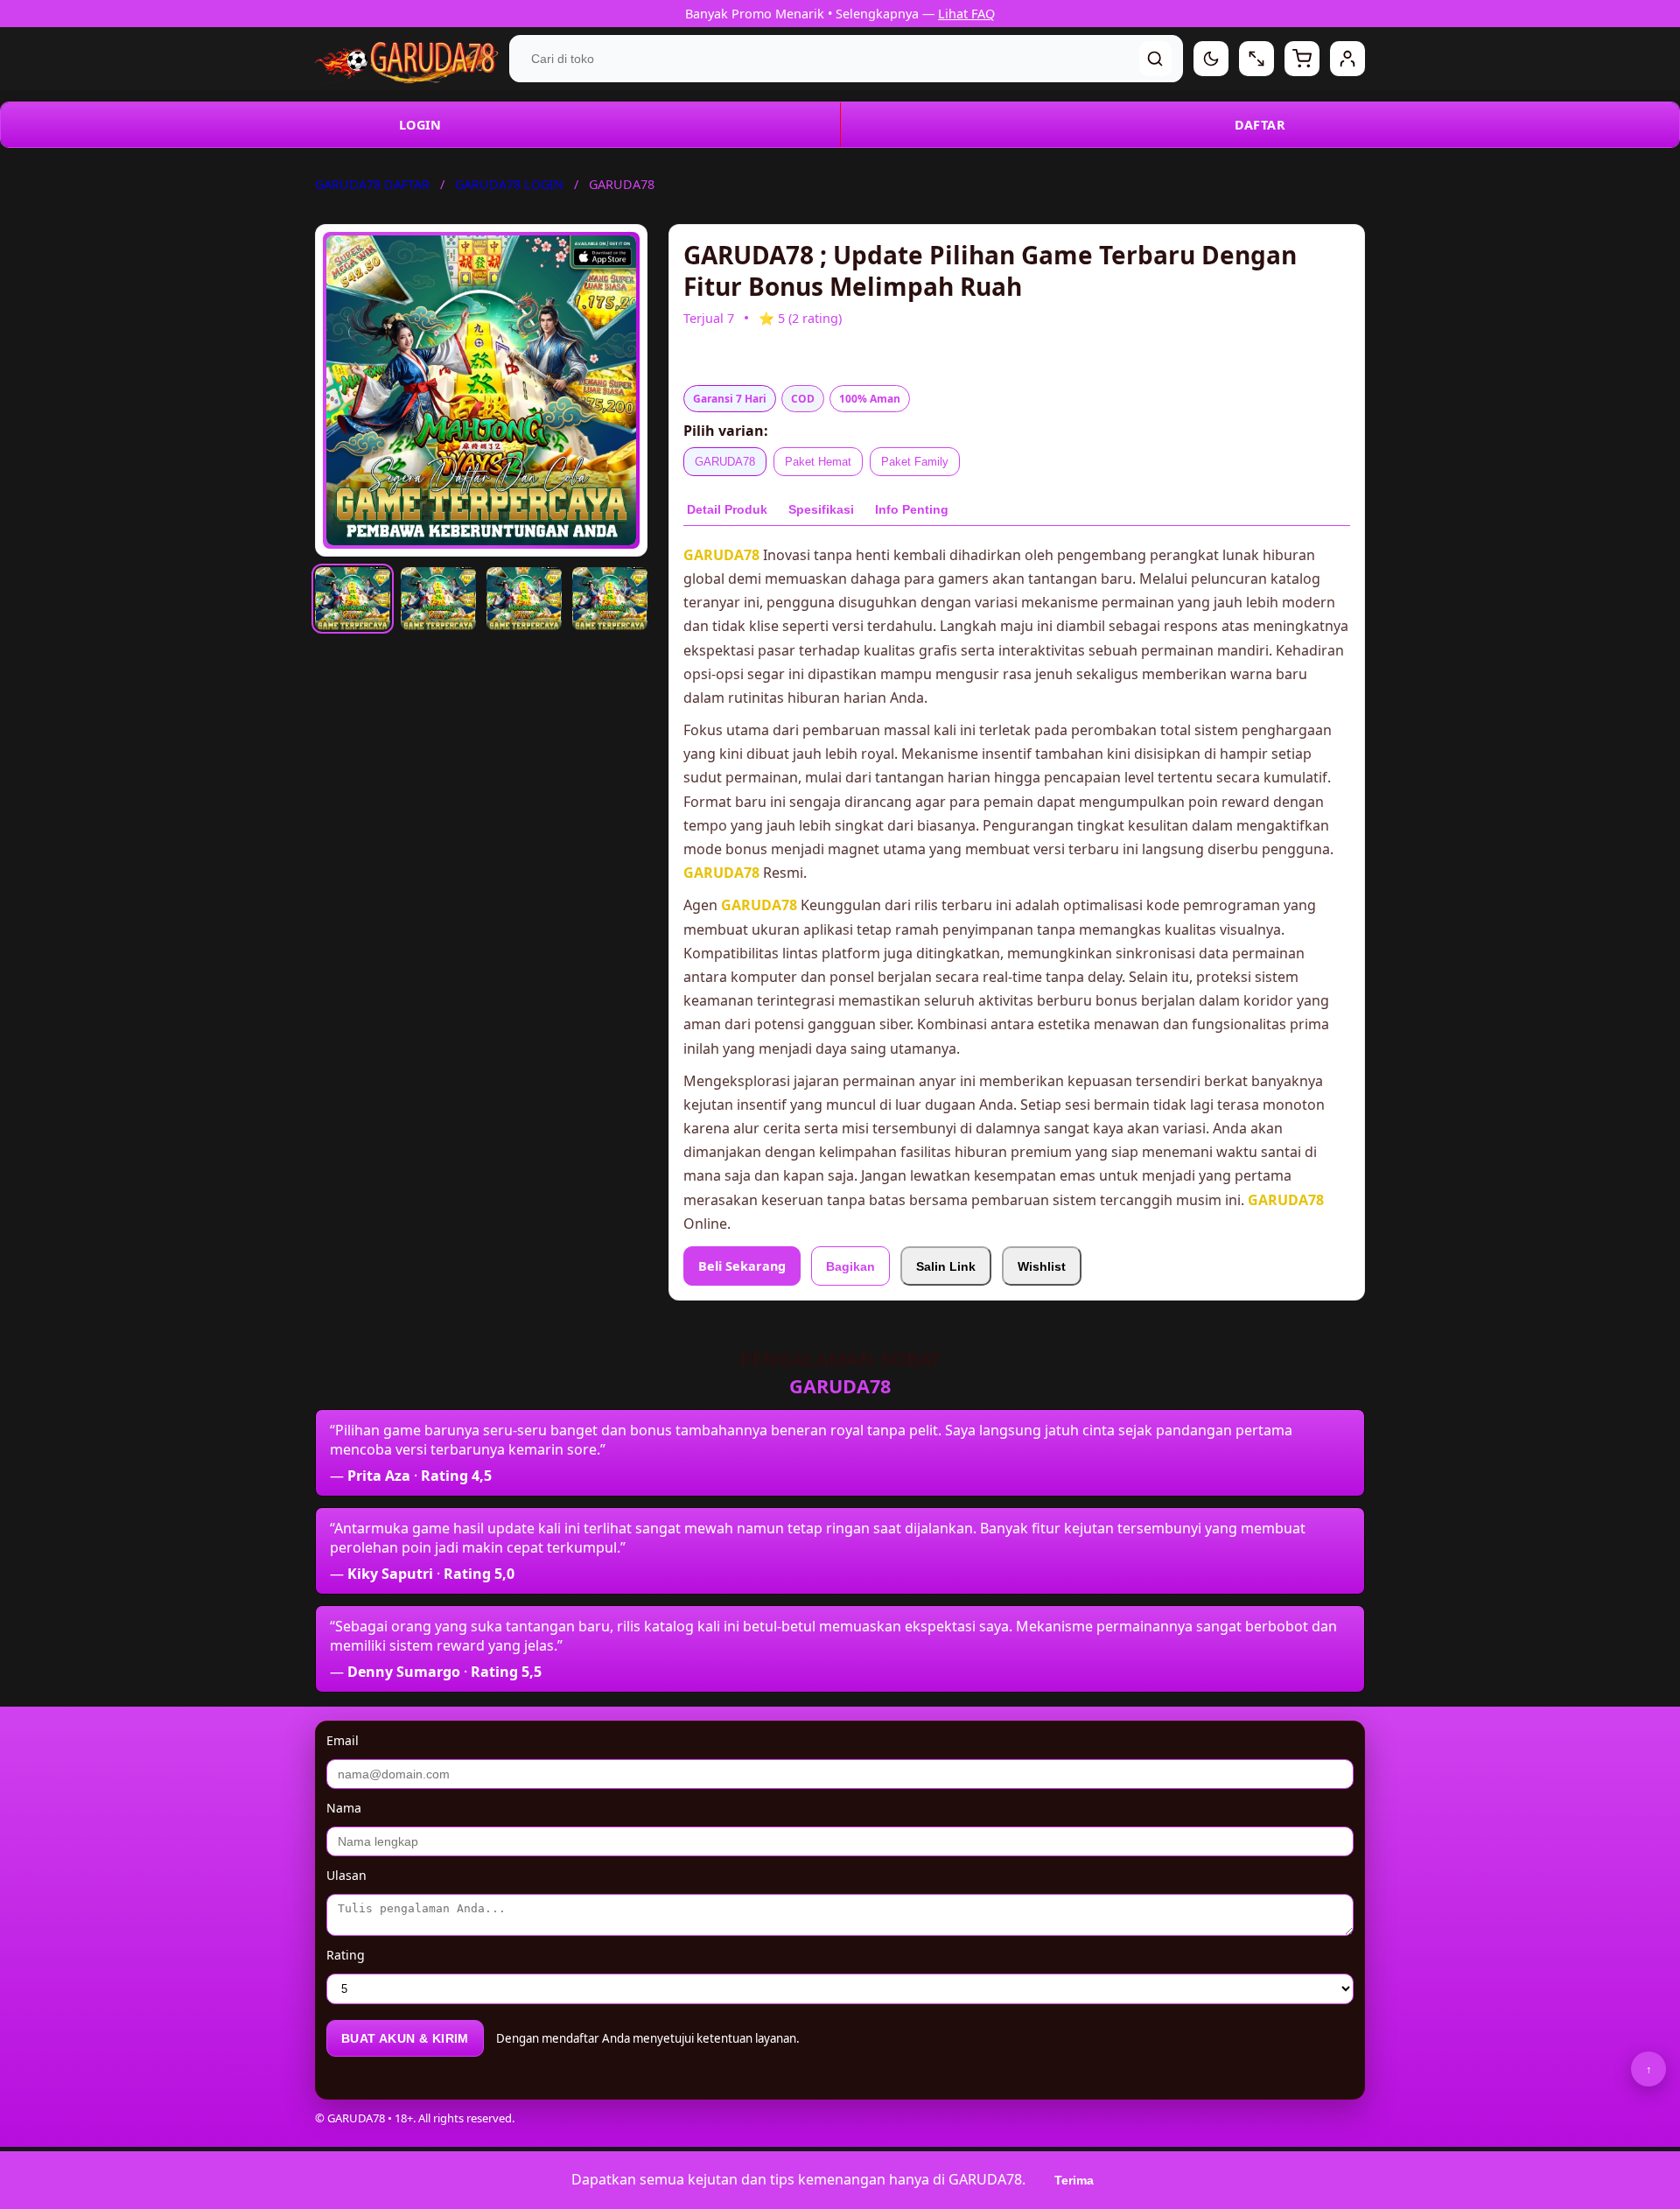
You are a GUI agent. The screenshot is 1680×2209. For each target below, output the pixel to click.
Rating (346, 1955)
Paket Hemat (818, 462)
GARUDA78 (725, 462)
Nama (344, 1808)
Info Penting (912, 509)
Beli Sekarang (742, 1266)
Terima (1074, 2180)
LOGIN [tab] (420, 125)
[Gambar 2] (438, 599)
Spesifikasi (821, 509)
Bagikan (850, 1266)
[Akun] (1347, 59)
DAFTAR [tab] (1260, 125)
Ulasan (346, 1875)
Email (343, 1740)
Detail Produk (727, 509)
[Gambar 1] (353, 599)
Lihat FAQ (966, 14)
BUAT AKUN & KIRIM (405, 2038)
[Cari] (1155, 59)
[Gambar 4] (610, 599)
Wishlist (1042, 1266)
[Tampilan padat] (1256, 59)
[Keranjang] (1302, 59)
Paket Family (915, 462)
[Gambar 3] (524, 599)
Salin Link (946, 1266)
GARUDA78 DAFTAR (372, 184)
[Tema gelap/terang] (1211, 59)
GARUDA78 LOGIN (509, 184)
